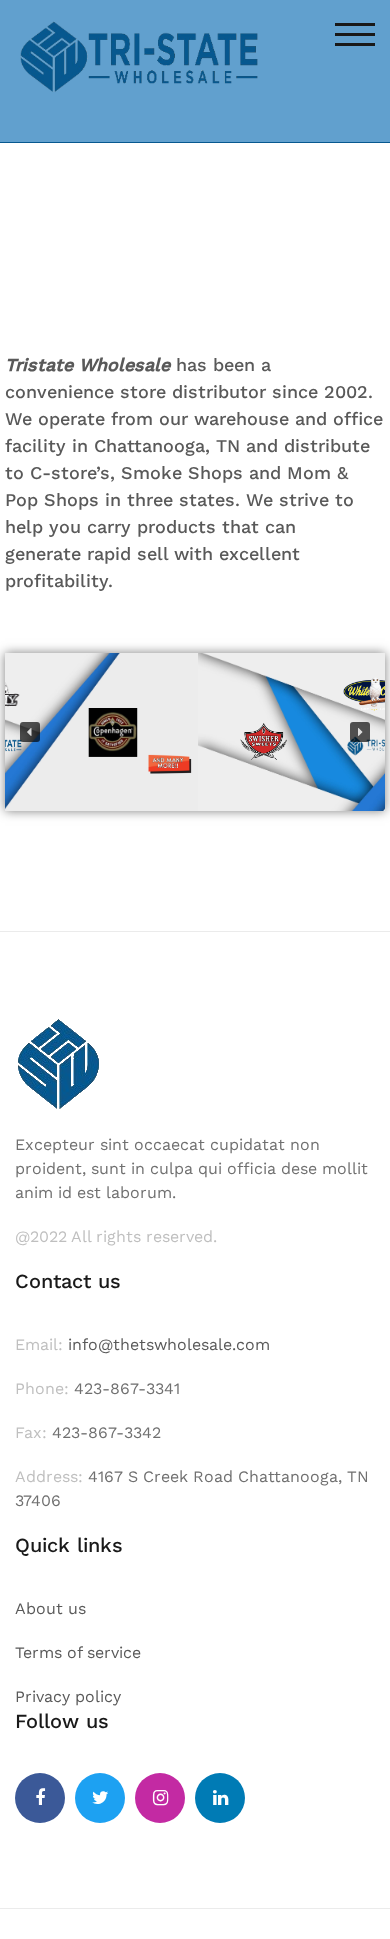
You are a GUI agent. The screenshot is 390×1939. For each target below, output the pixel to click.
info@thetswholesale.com (169, 1344)
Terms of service (78, 1652)
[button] (30, 732)
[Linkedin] (220, 1798)
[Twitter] (100, 1798)
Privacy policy (68, 1696)
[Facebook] (40, 1798)
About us (50, 1608)
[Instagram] (160, 1798)
